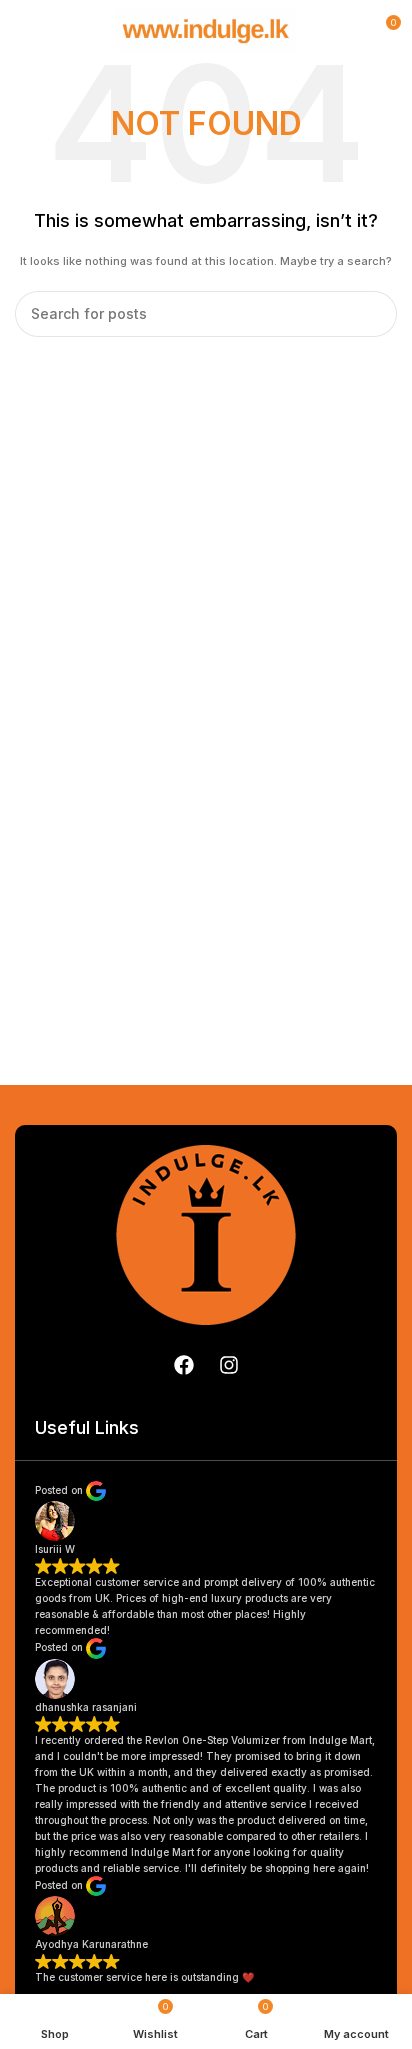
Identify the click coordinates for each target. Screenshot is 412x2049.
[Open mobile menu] (23, 30)
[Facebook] (184, 1365)
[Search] (374, 314)
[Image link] (206, 1233)
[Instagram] (229, 1365)
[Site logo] (206, 29)
